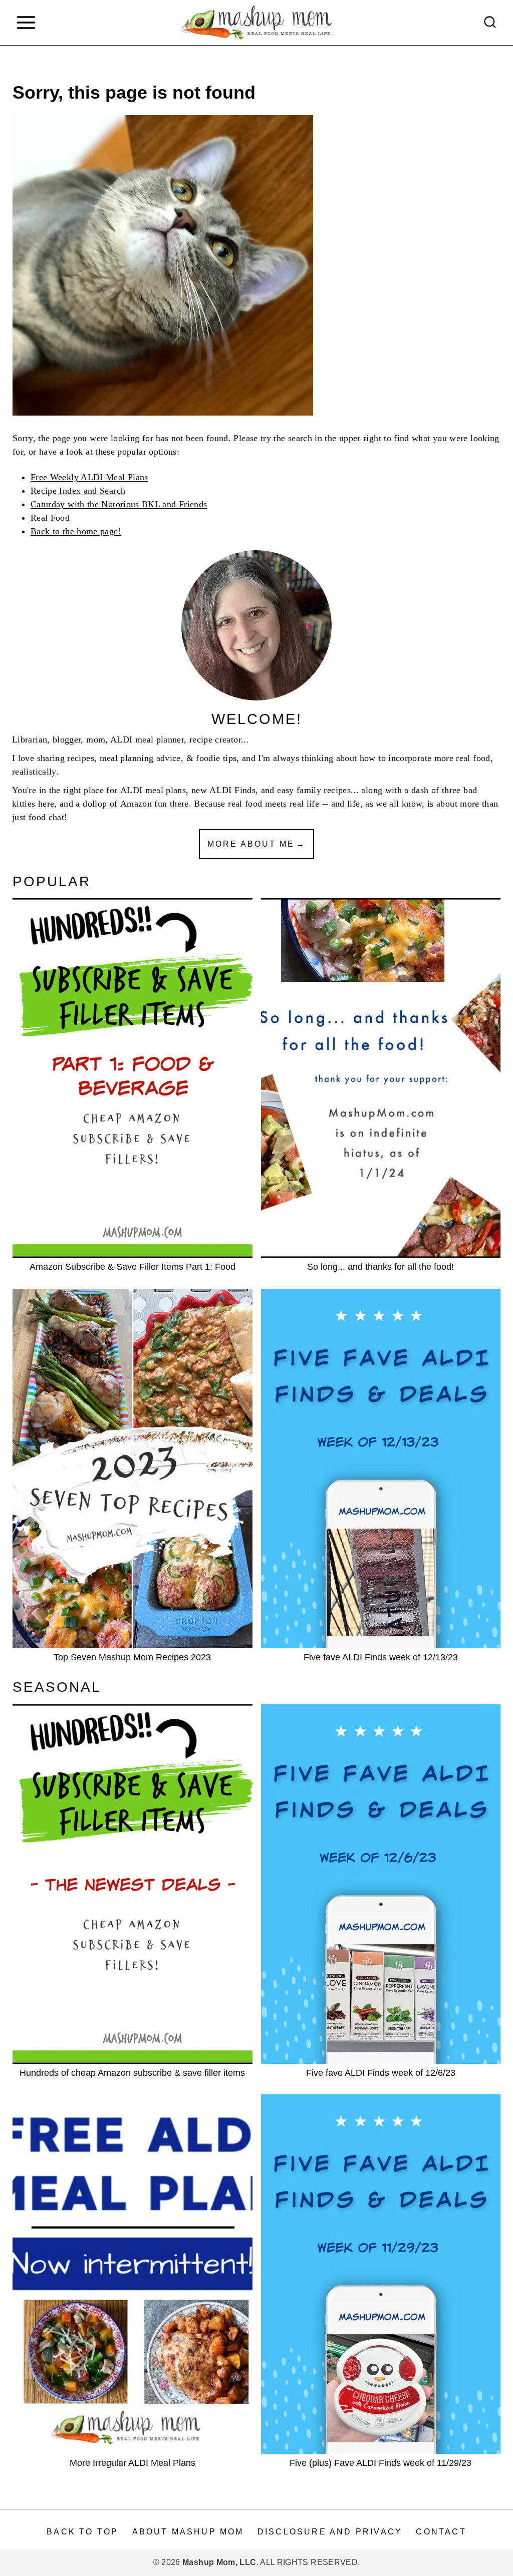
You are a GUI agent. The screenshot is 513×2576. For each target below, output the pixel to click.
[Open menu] (26, 22)
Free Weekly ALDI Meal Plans (89, 477)
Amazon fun (144, 804)
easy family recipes (314, 790)
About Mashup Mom (188, 2532)
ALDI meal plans (153, 790)
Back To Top (82, 2532)
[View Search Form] (490, 23)
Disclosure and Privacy (330, 2532)
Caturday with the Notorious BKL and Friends (119, 504)
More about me (251, 844)
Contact (441, 2532)
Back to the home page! (76, 531)
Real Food (50, 518)
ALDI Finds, (234, 790)
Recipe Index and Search (78, 491)
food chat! (48, 817)
